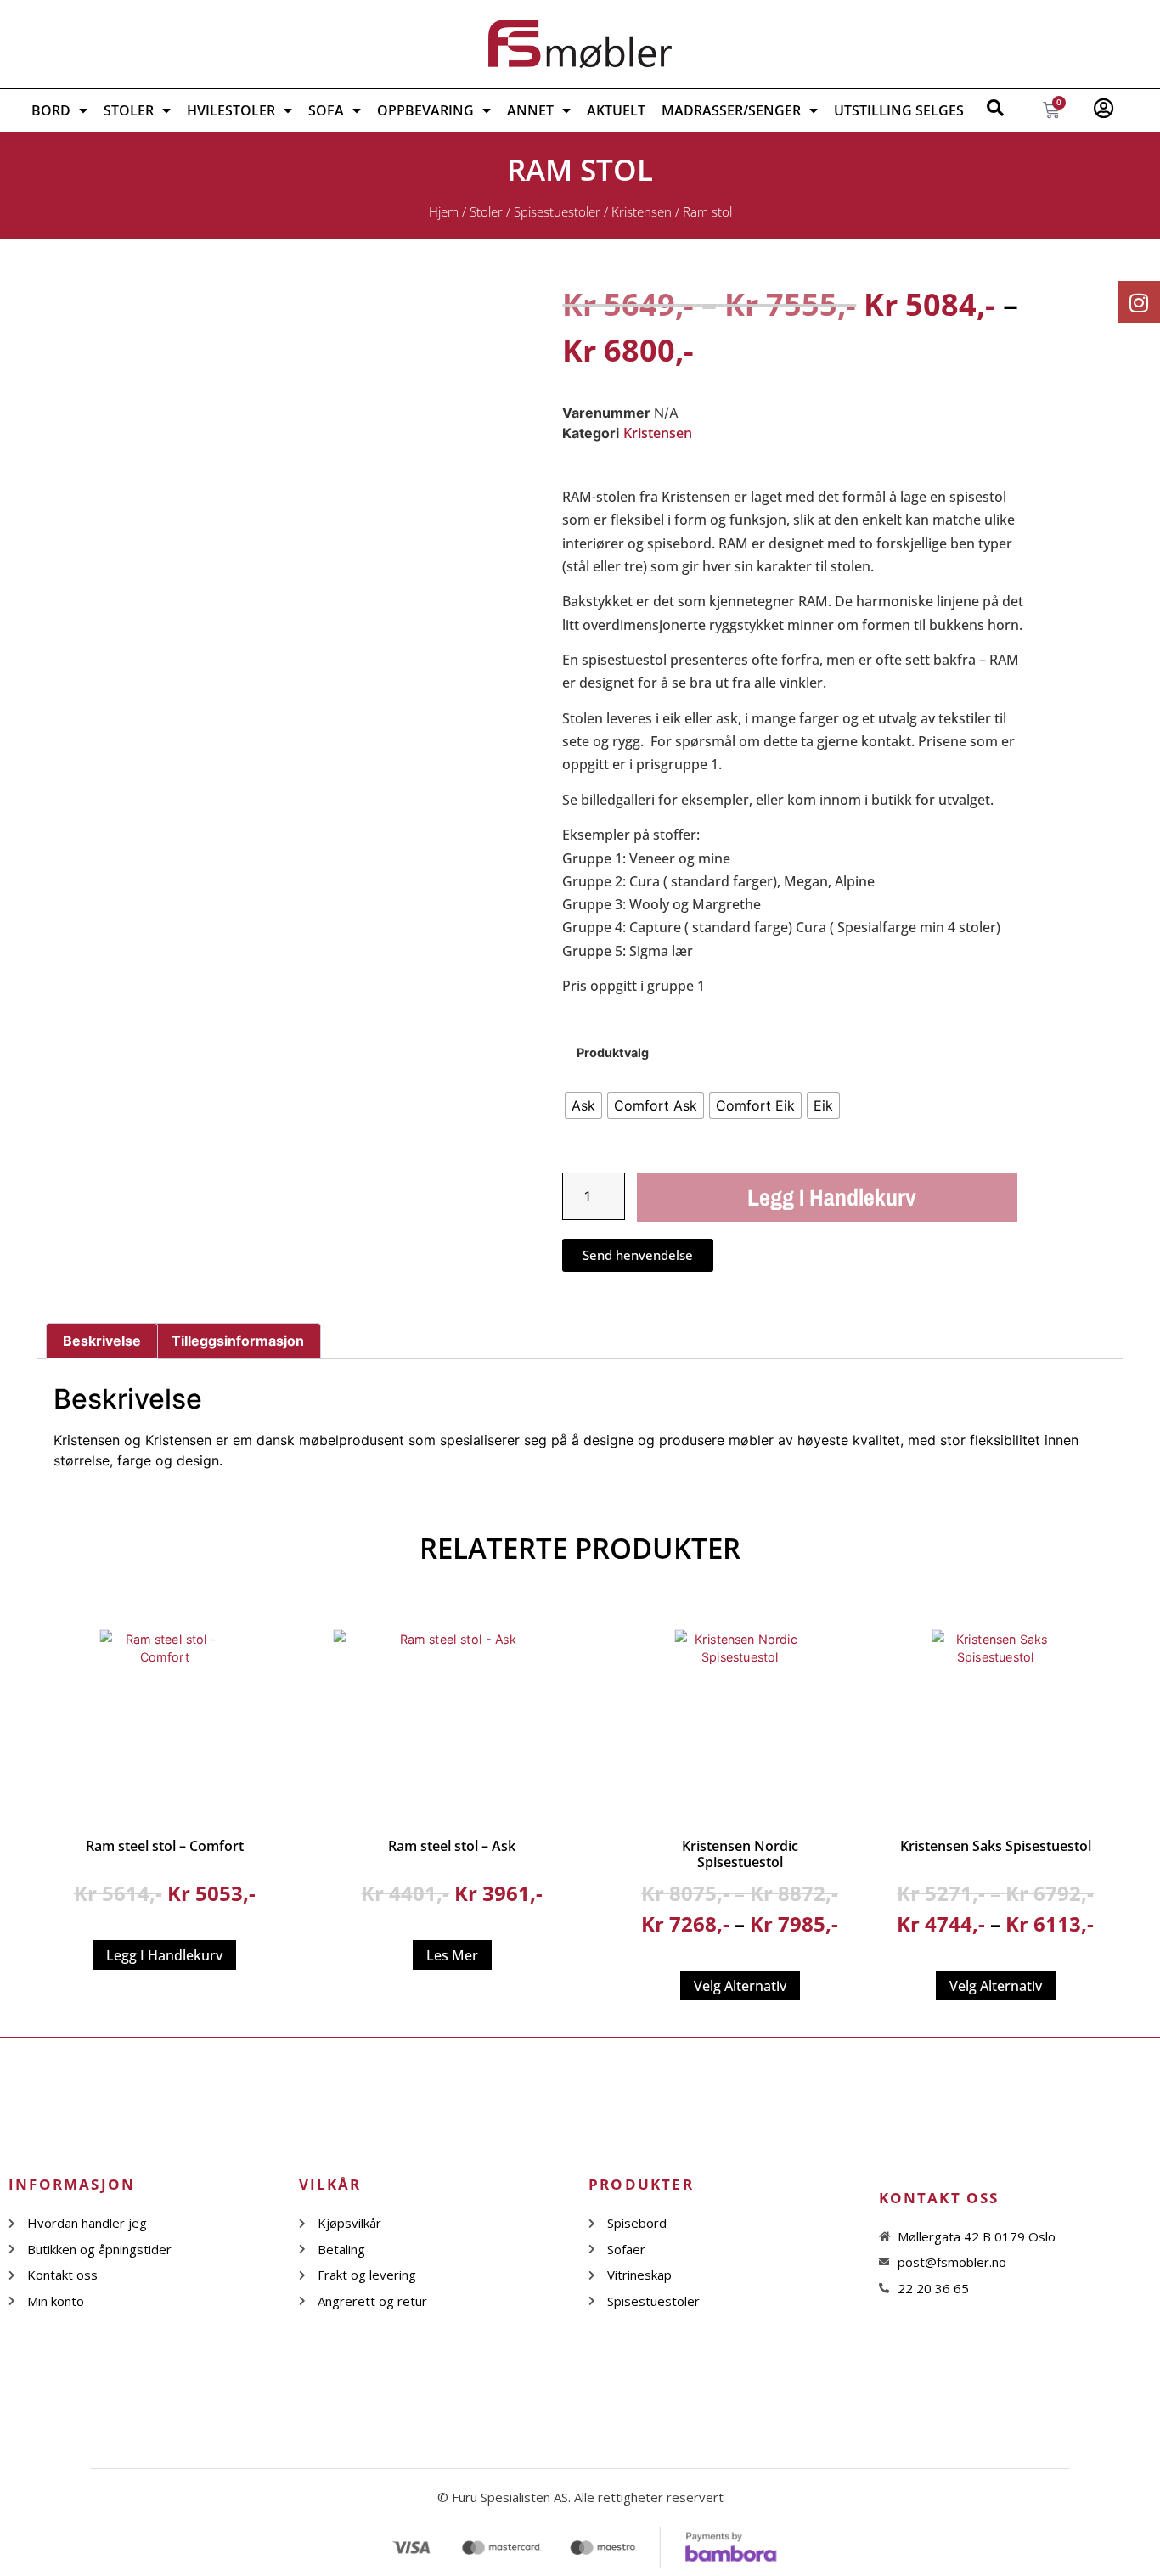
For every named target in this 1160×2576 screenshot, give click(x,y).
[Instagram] (1139, 302)
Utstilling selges (899, 110)
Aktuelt (616, 110)
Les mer (452, 1955)
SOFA (326, 110)
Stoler (486, 211)
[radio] (583, 1105)
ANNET (530, 110)
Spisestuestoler (557, 211)
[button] (416, 328)
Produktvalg (613, 1053)
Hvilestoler (231, 110)
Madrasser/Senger (731, 110)
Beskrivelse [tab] (102, 1341)
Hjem (444, 211)
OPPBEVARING (425, 110)
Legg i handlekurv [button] (164, 1955)
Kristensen (642, 211)
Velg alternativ (740, 1986)
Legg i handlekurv (832, 1197)
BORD (51, 110)
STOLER (129, 110)
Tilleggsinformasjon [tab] (238, 1341)
